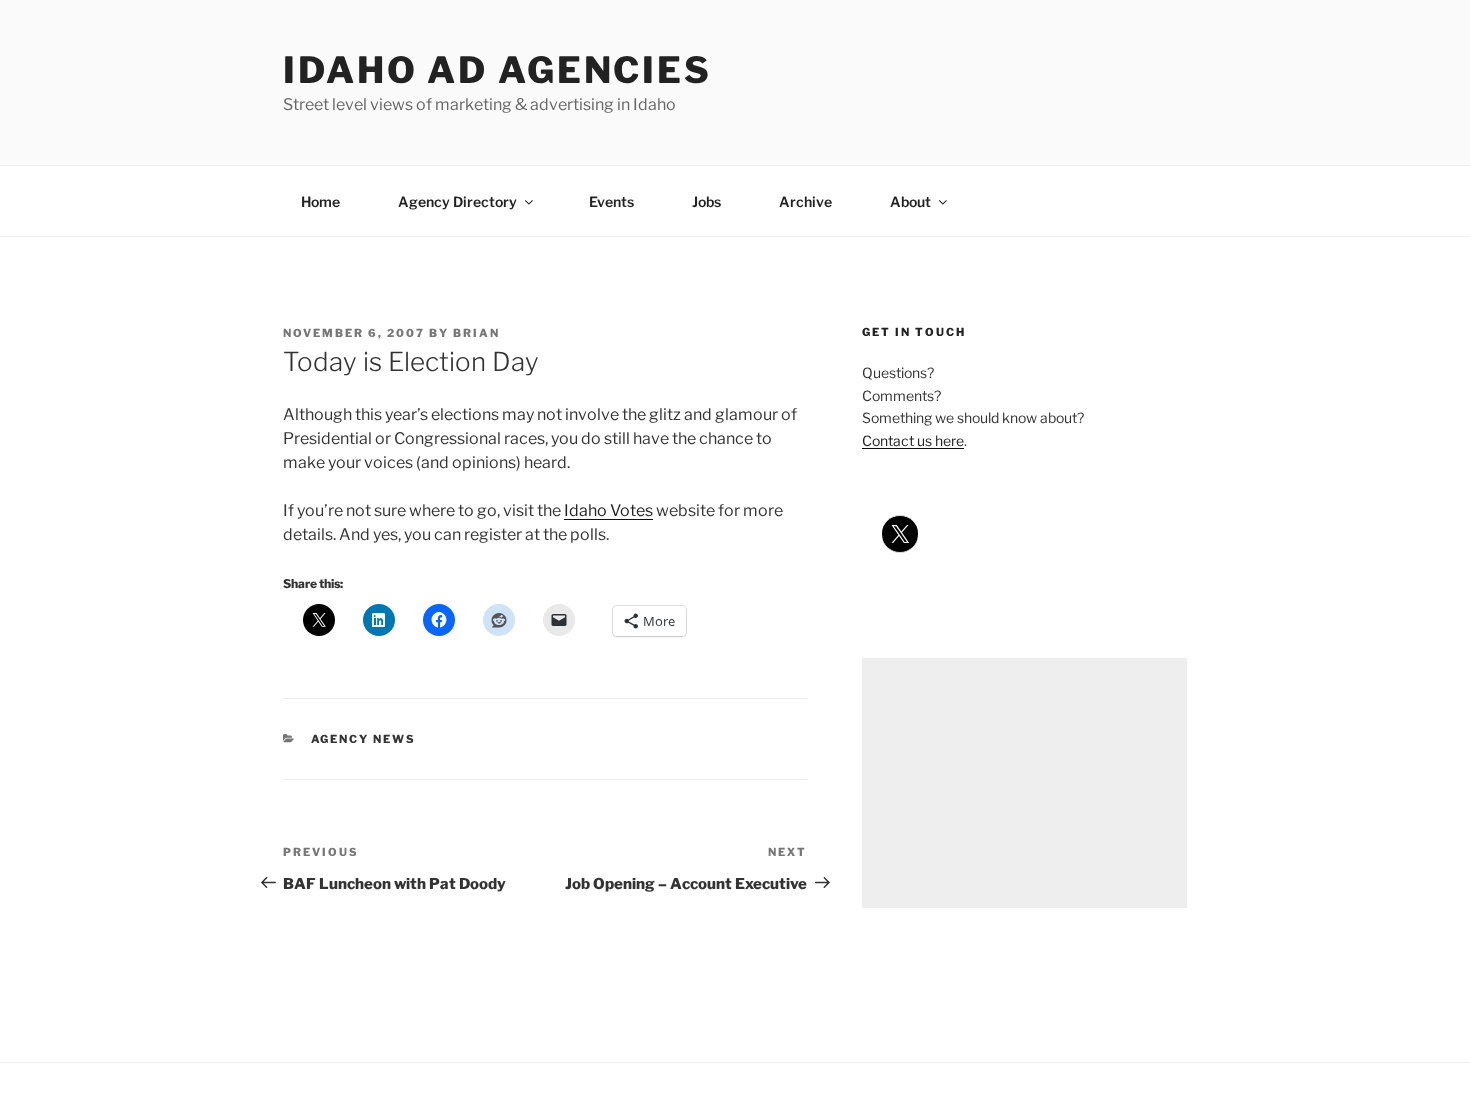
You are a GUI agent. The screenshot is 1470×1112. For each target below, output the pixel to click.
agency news (364, 739)
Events (611, 201)
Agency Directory (457, 201)
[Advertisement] (1024, 783)
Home (320, 201)
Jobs (706, 201)
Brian (476, 333)
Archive (805, 201)
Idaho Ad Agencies (497, 70)
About (910, 201)
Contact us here (913, 440)
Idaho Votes (608, 510)
